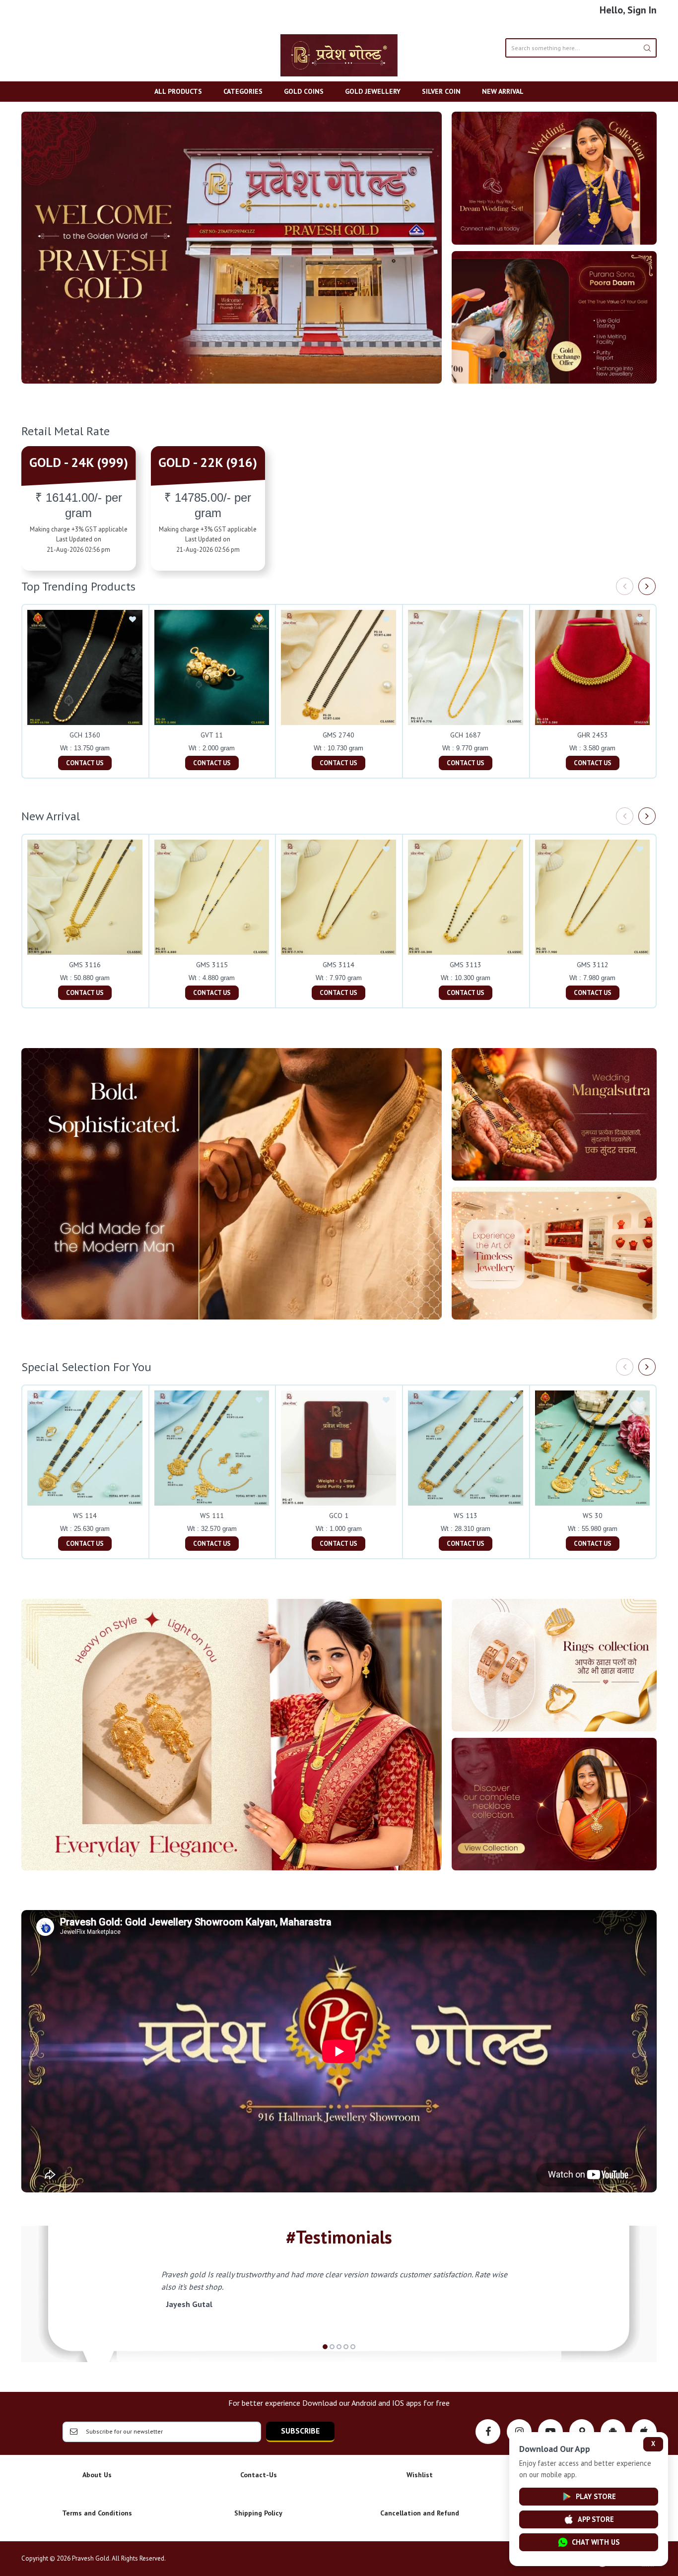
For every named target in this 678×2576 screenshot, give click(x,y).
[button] (325, 2347)
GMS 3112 (593, 965)
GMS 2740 (339, 735)
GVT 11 (212, 735)
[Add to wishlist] (133, 620)
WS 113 (466, 1516)
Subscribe (300, 2431)
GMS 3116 (85, 965)
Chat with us (596, 2542)
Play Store (596, 2496)
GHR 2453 (593, 735)
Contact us (85, 763)
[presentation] (625, 586)
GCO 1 (339, 1516)
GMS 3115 (212, 965)
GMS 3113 (466, 965)
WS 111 (212, 1516)
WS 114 (85, 1516)
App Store (596, 2519)
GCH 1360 (85, 735)
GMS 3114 (339, 965)
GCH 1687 (466, 735)
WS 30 (593, 1516)
